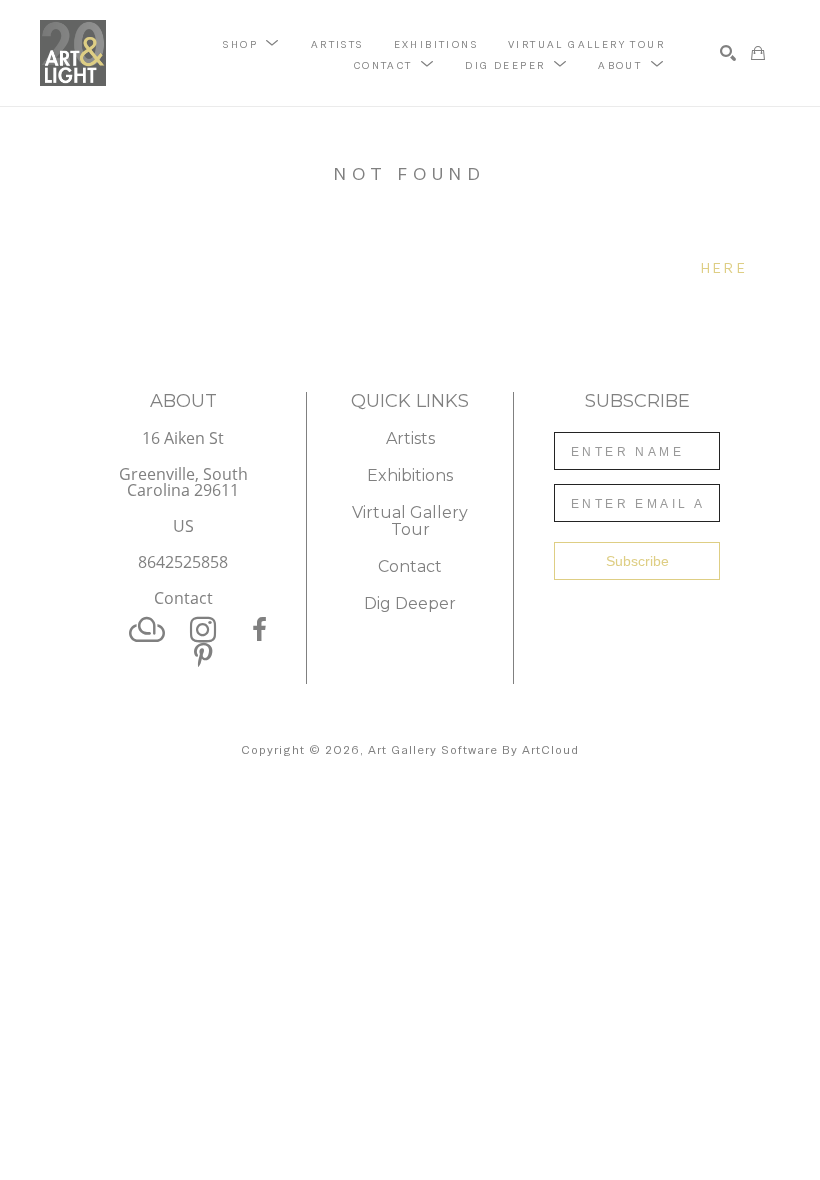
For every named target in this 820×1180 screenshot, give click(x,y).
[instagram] (203, 630)
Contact (183, 598)
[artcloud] (147, 630)
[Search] (728, 53)
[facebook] (259, 630)
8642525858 (183, 563)
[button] (251, 43)
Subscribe (637, 561)
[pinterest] (203, 656)
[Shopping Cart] (758, 53)
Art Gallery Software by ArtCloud (473, 750)
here (724, 268)
